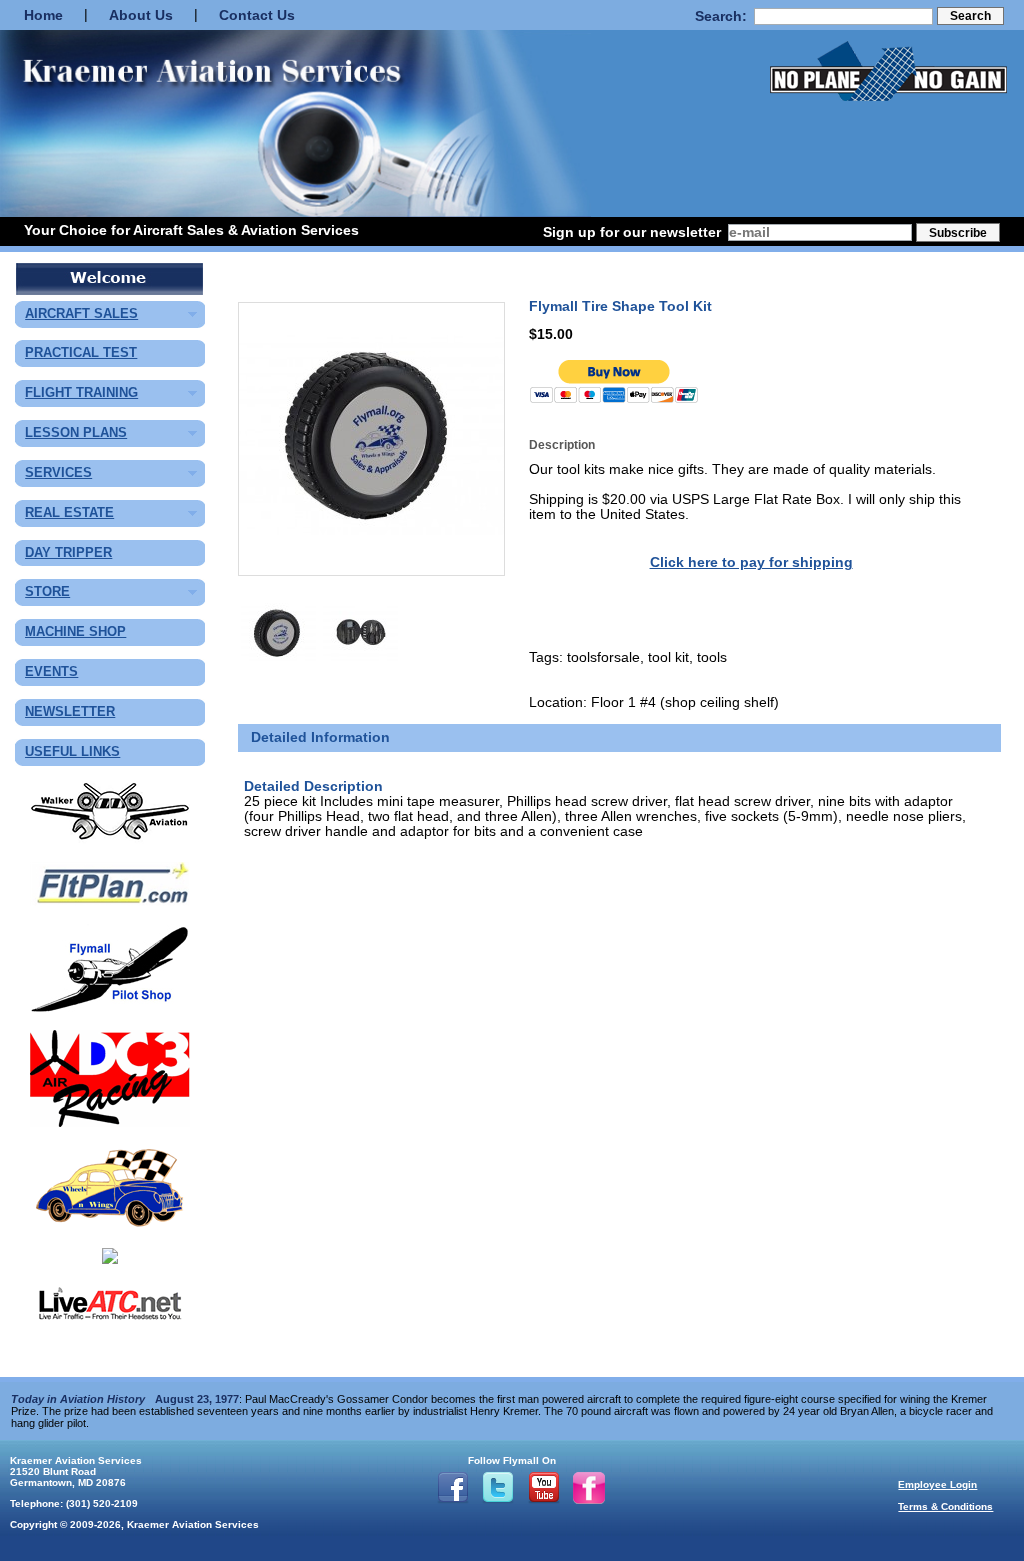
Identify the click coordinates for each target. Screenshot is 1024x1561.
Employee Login (937, 1484)
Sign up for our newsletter (632, 232)
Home (43, 15)
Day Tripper (68, 553)
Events (51, 672)
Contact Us (257, 15)
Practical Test (81, 353)
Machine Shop (75, 632)
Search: (721, 16)
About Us (141, 15)
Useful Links (72, 752)
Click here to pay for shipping (751, 562)
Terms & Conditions (945, 1506)
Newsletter (70, 712)
